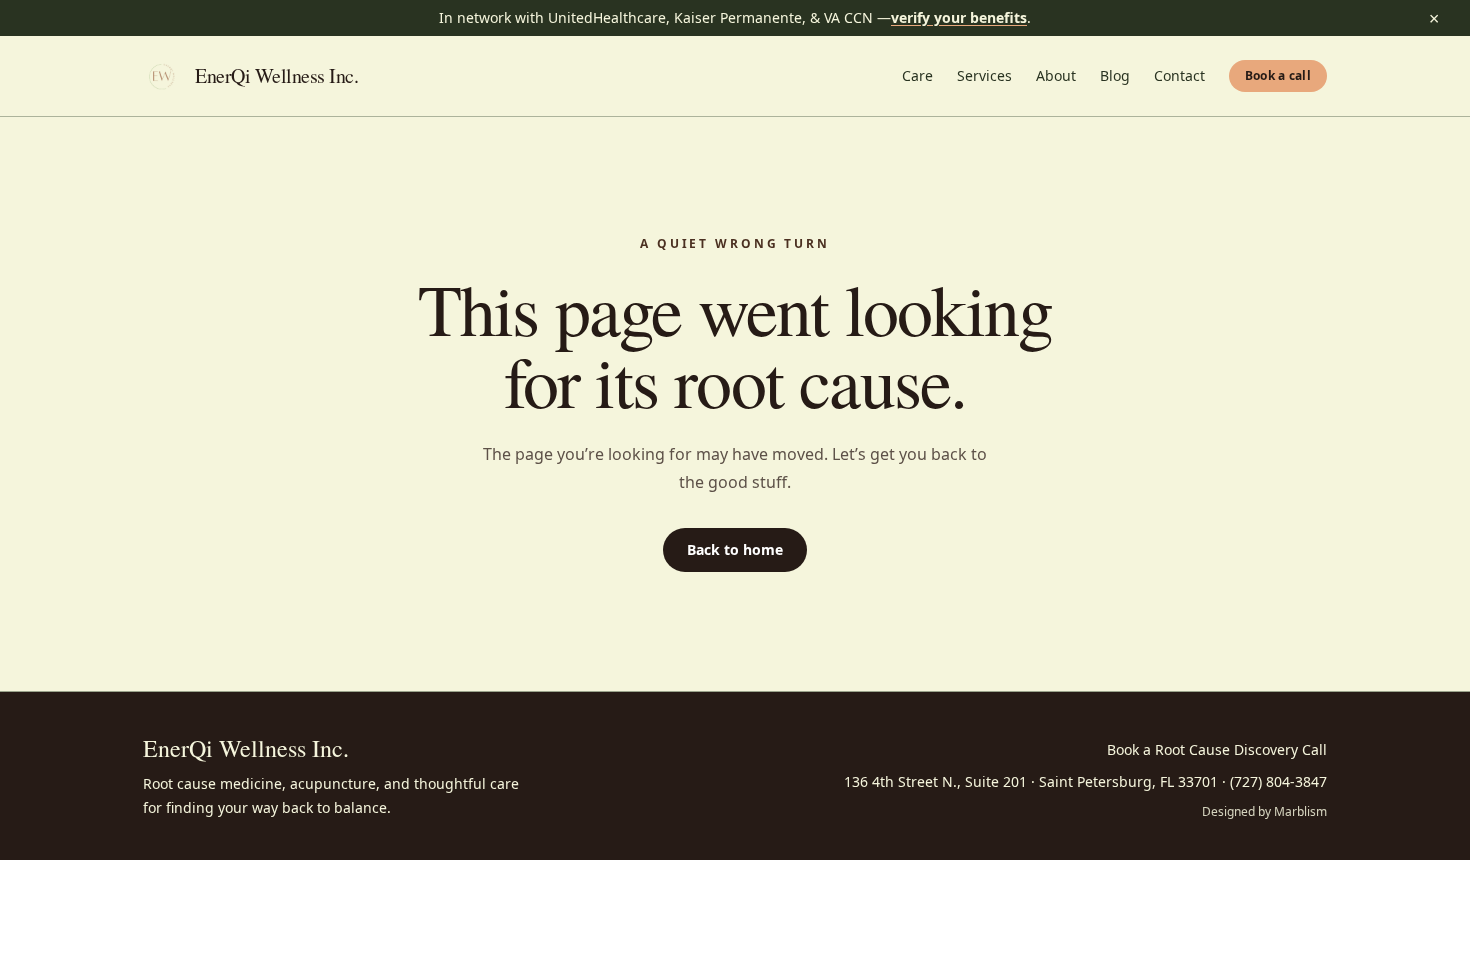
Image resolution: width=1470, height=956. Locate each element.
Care (917, 75)
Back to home (735, 549)
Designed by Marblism (1264, 812)
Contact (1179, 75)
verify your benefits (959, 17)
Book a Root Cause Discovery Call (1217, 749)
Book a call (1278, 75)
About (1056, 75)
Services (984, 75)
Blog (1115, 75)
